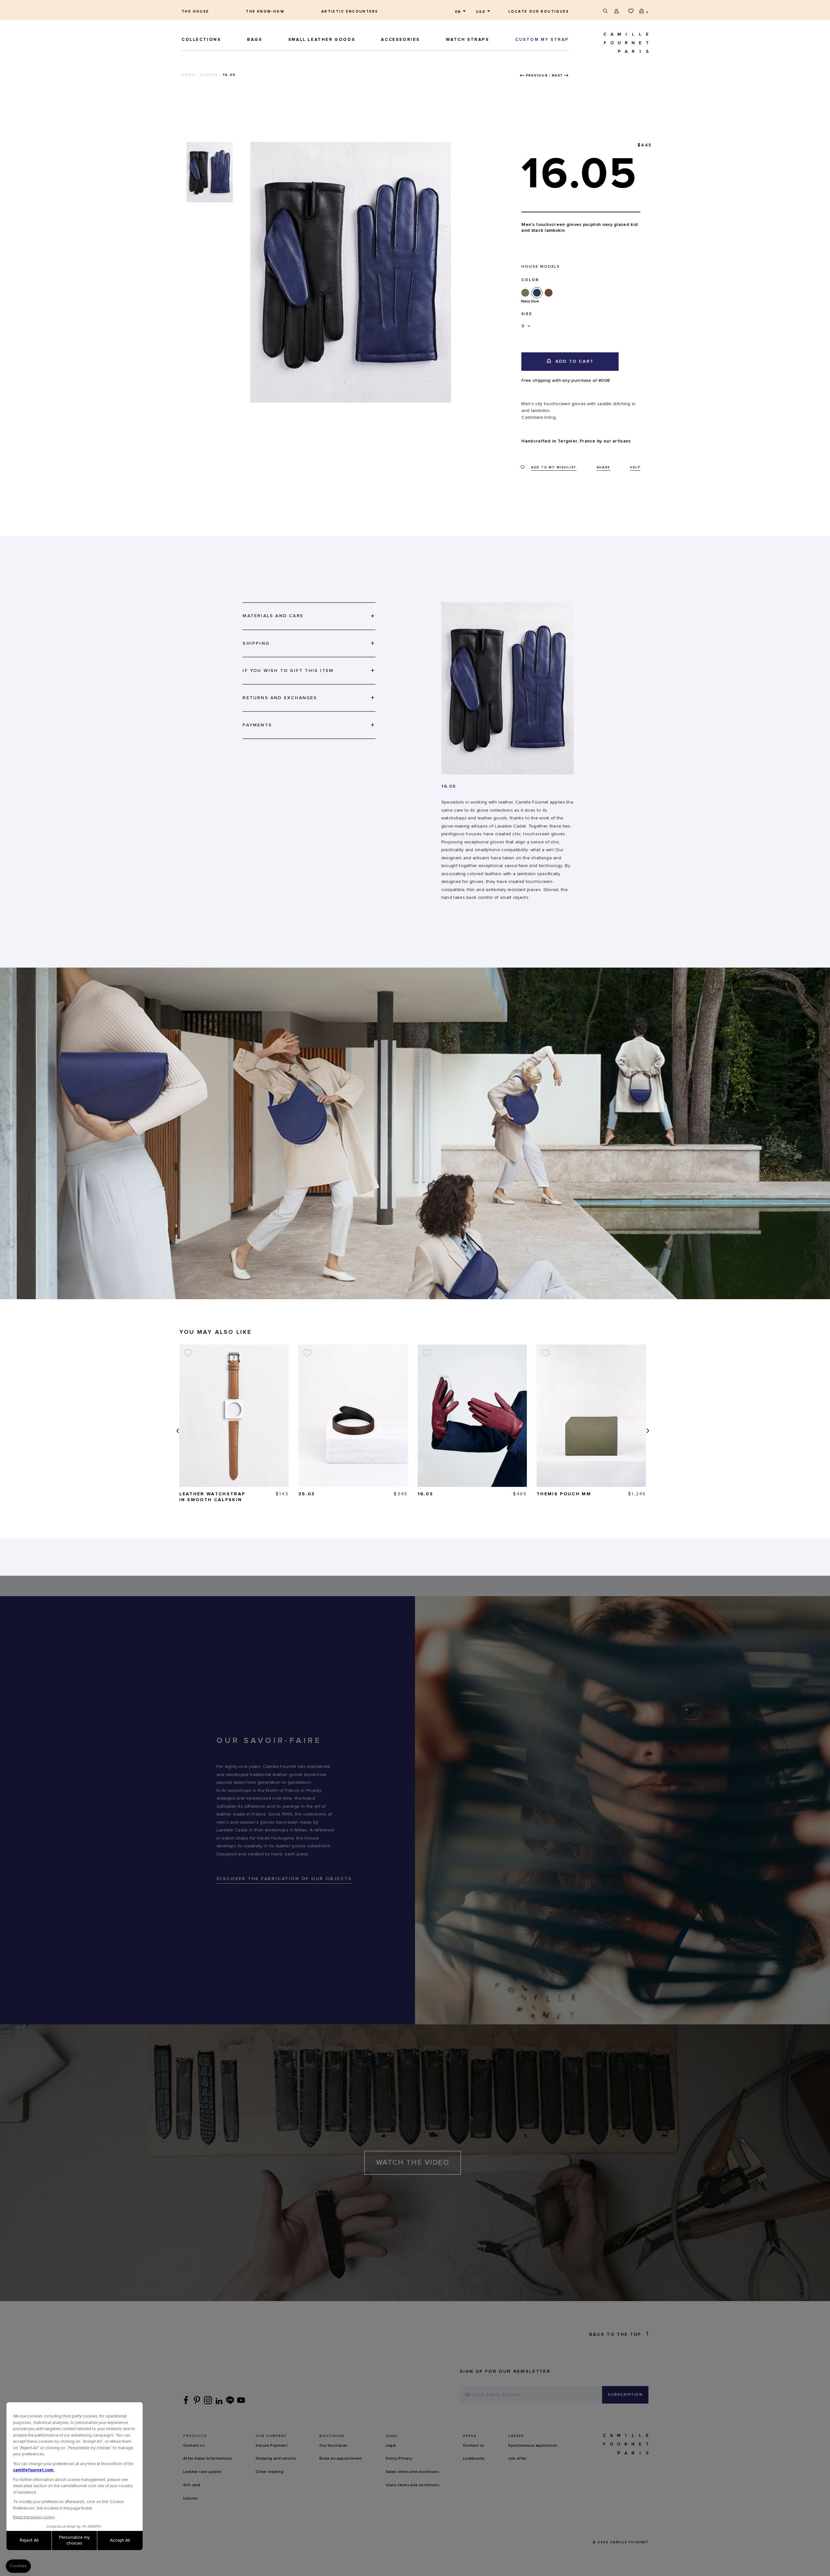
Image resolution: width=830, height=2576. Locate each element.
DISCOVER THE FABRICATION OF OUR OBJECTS (284, 1879)
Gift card (192, 2485)
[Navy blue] (538, 293)
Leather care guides (202, 2472)
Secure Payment (272, 2446)
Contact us (194, 2446)
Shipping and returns (276, 2459)
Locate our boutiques (539, 12)
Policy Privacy (399, 2459)
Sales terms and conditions (412, 2472)
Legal (391, 2446)
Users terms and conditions (413, 2485)
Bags (255, 40)
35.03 (307, 1494)
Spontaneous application (533, 2446)
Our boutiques (333, 2446)
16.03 (426, 1494)
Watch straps (467, 40)
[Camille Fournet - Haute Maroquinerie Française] (611, 43)
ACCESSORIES (400, 40)
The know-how (265, 12)
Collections (201, 40)
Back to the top (615, 2335)
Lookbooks (474, 2459)
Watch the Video (413, 2163)
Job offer (517, 2459)
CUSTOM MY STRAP (542, 40)
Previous (537, 76)
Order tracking (269, 2472)
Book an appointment (341, 2459)
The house (195, 12)
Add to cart (574, 361)
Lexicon (191, 2499)
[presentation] (177, 1431)
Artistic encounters (350, 12)
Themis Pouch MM (564, 1494)
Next (557, 76)
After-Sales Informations (208, 2459)
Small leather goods (322, 40)
